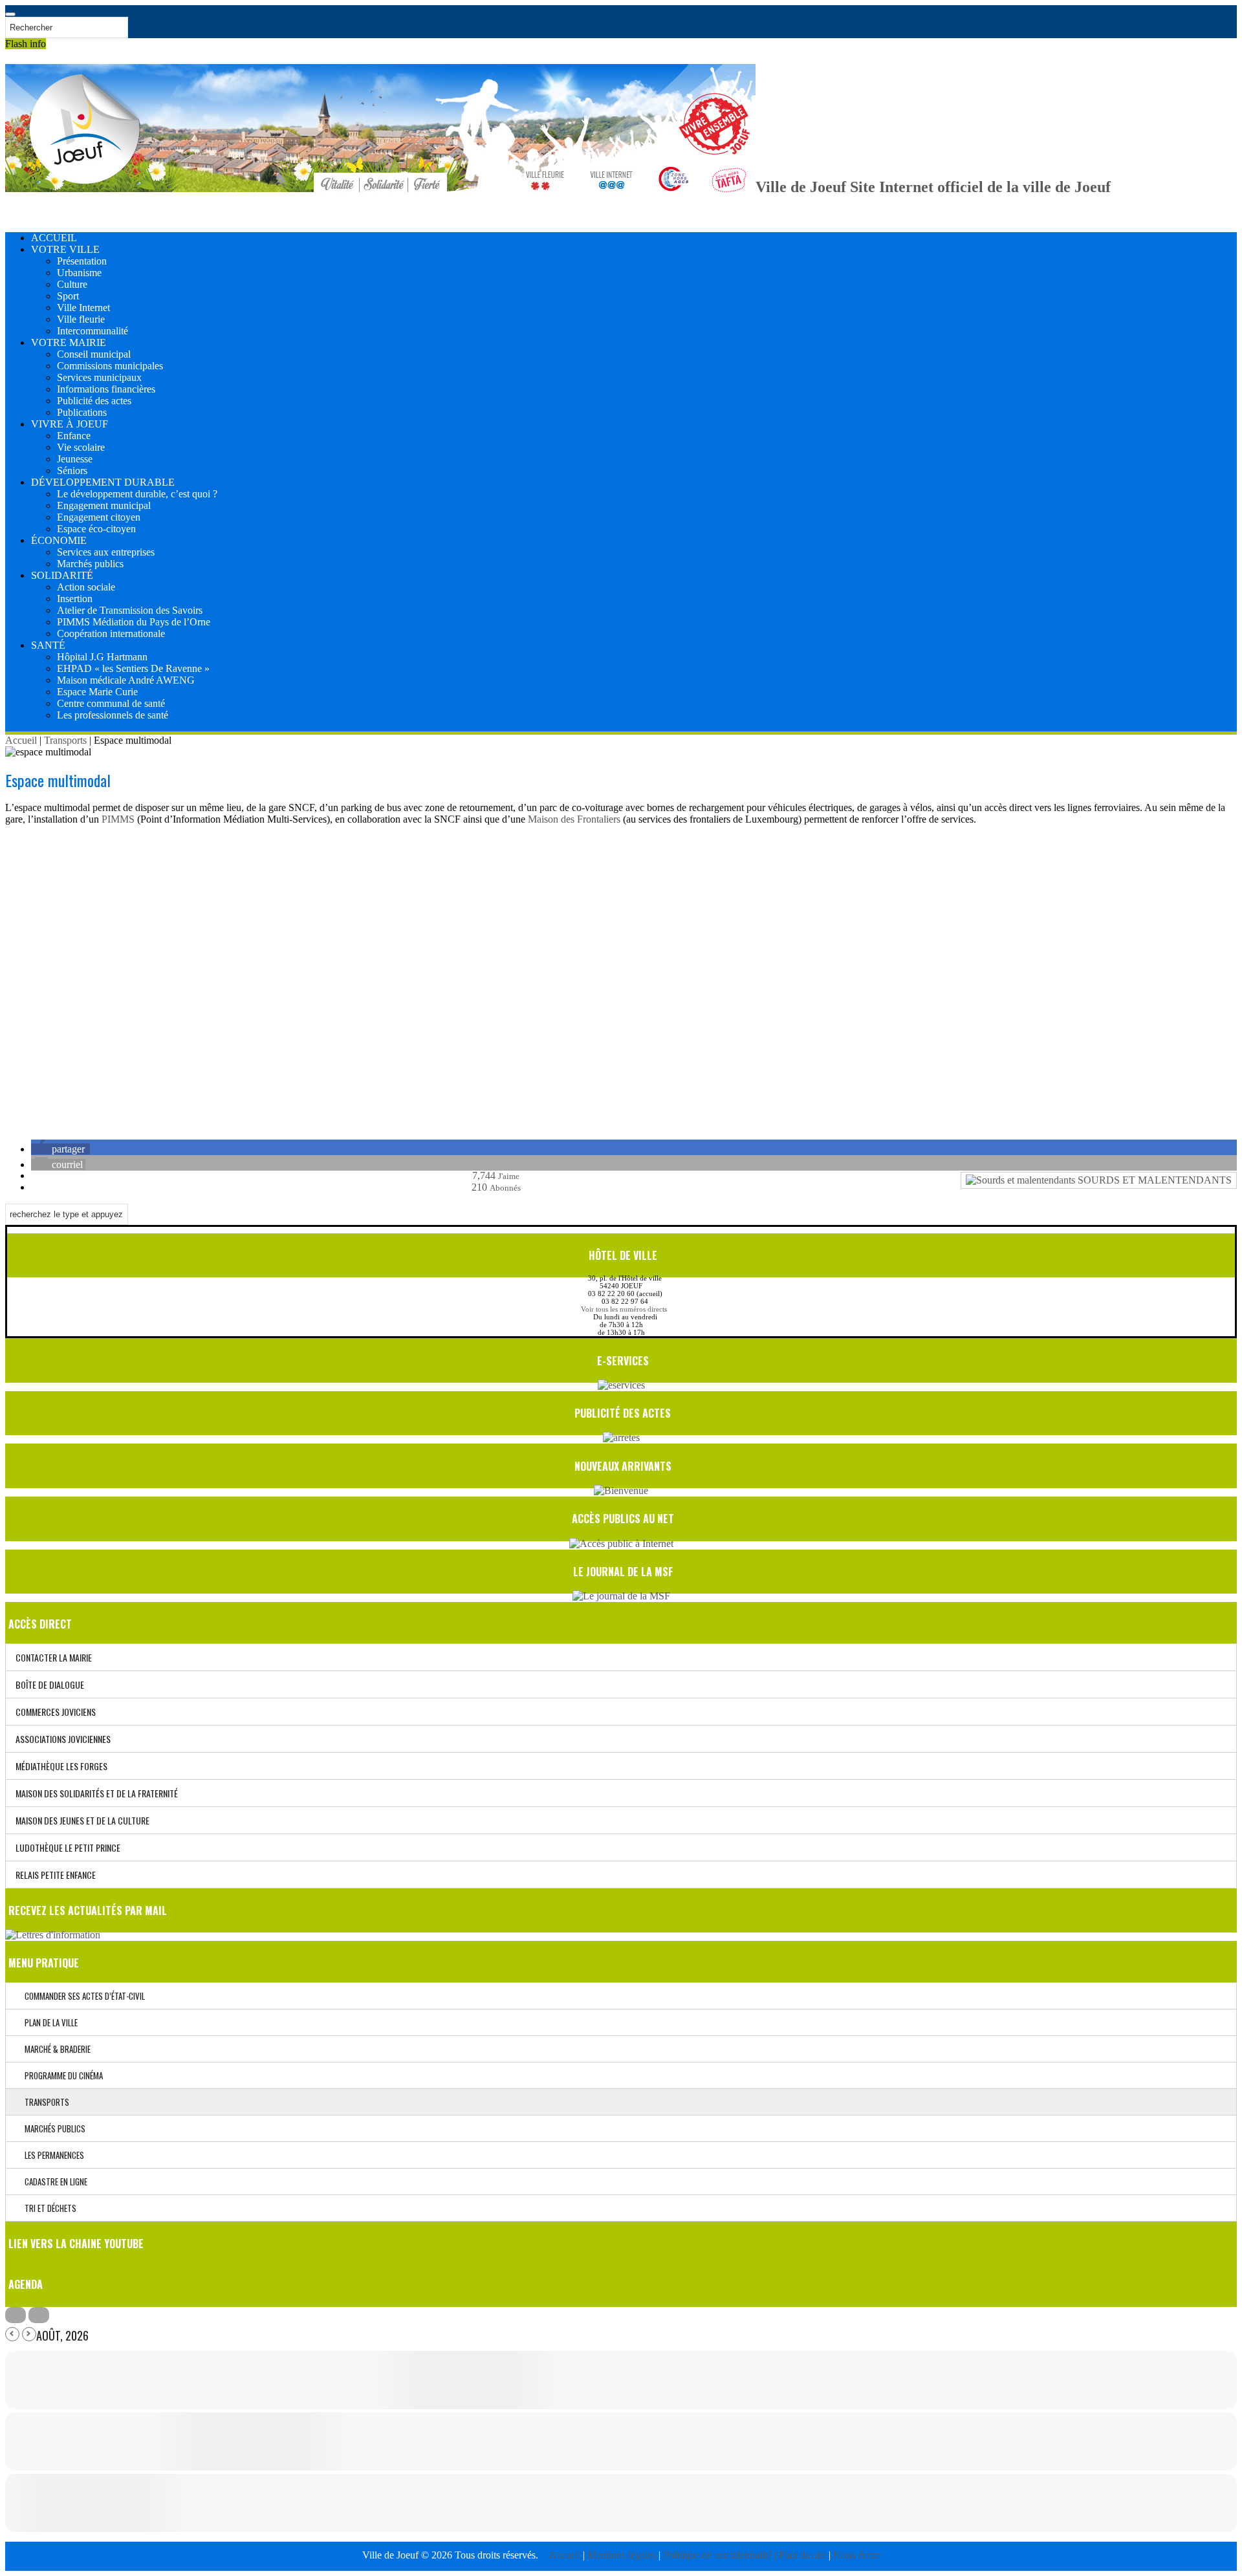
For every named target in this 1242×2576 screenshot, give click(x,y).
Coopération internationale (111, 633)
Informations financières (106, 389)
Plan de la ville (48, 2022)
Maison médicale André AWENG (126, 680)
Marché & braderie (55, 2049)
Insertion (75, 599)
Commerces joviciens (56, 1712)
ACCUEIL (54, 238)
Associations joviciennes (63, 1739)
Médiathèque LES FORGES (61, 1766)
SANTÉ (48, 645)
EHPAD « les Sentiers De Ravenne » (133, 668)
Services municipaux (99, 377)
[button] (60, 1149)
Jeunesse (75, 459)
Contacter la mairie (54, 1657)
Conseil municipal (94, 354)
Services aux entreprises (106, 552)
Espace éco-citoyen (96, 529)
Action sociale (86, 587)
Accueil (21, 740)
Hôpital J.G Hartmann (102, 657)
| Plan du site (800, 2555)
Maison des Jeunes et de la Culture (82, 1820)
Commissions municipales (110, 366)
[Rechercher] (10, 14)
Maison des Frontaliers (574, 819)
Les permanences (51, 2155)
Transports (65, 740)
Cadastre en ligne (53, 2181)
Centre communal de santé (111, 703)
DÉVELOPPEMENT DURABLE (103, 482)
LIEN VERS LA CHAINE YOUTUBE (76, 2244)
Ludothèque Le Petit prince (68, 1847)
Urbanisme (79, 273)
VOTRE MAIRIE (69, 342)
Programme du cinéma (61, 2075)
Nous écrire (857, 2555)
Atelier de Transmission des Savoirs (130, 610)
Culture (72, 284)
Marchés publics (90, 564)
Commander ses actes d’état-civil (82, 1996)
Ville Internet (83, 308)
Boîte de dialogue (50, 1684)
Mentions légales (623, 2555)
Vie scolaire (81, 447)
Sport (68, 296)
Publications (82, 412)
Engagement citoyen (99, 517)
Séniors (72, 471)
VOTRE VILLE (65, 249)
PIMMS (118, 819)
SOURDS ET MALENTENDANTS (1153, 1180)
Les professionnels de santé (113, 715)
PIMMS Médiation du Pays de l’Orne (134, 622)
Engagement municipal (104, 505)
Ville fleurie (81, 319)
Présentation (82, 261)
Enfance (74, 436)
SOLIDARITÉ (62, 575)
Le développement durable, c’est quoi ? (137, 494)
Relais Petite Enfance (56, 1875)
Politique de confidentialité (719, 2555)
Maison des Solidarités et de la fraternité (97, 1793)
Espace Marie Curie (97, 692)
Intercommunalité (93, 331)
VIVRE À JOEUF (70, 424)
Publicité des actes (94, 401)
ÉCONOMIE (59, 540)
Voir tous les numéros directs (624, 1309)
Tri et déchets (48, 2208)
